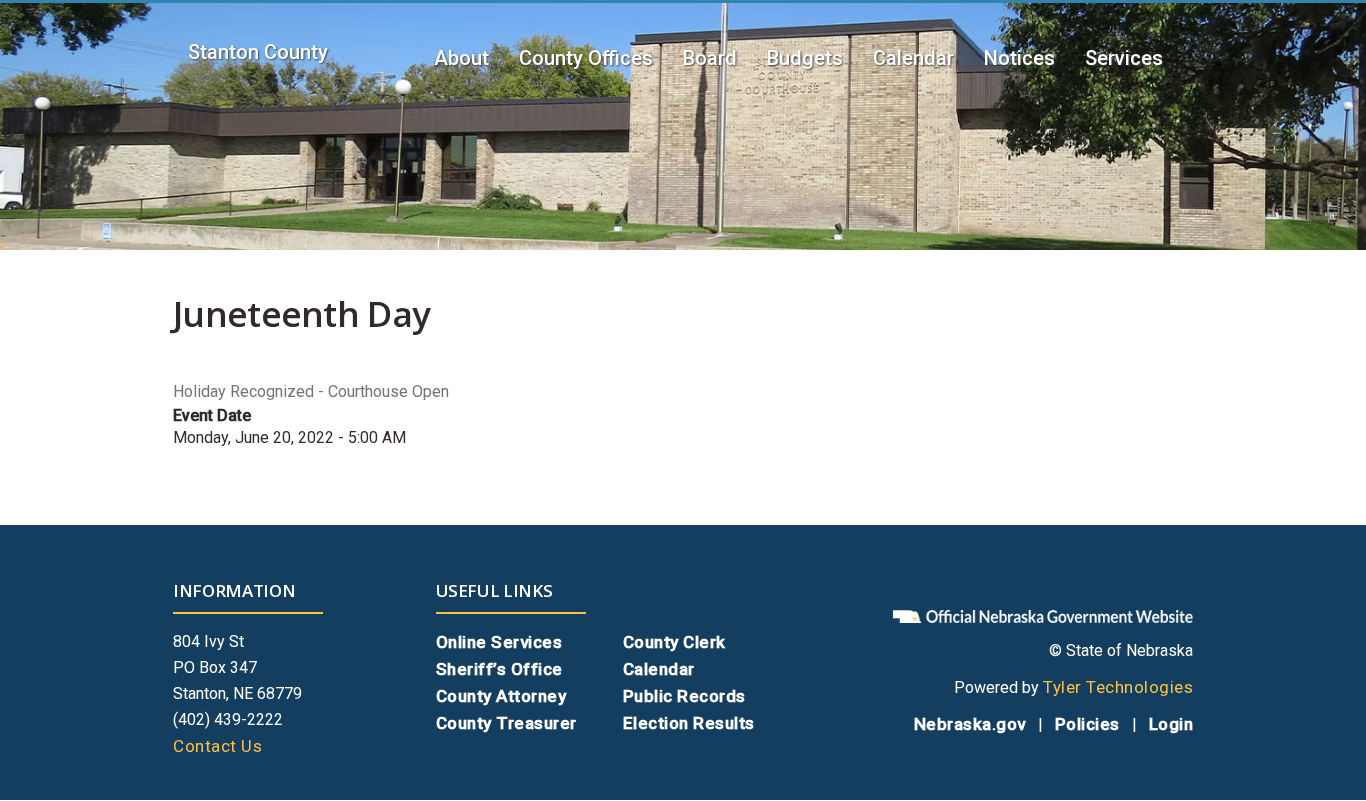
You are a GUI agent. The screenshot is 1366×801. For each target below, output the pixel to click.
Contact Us (217, 746)
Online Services (499, 642)
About (461, 58)
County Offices (586, 58)
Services (1124, 58)
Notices (1019, 58)
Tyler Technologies (1118, 687)
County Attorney (501, 696)
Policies (1087, 724)
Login (1171, 724)
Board (710, 58)
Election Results (689, 723)
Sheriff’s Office (499, 669)
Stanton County (258, 52)
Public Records (684, 696)
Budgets (805, 58)
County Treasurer (506, 723)
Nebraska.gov (970, 724)
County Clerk (674, 642)
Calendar (913, 58)
